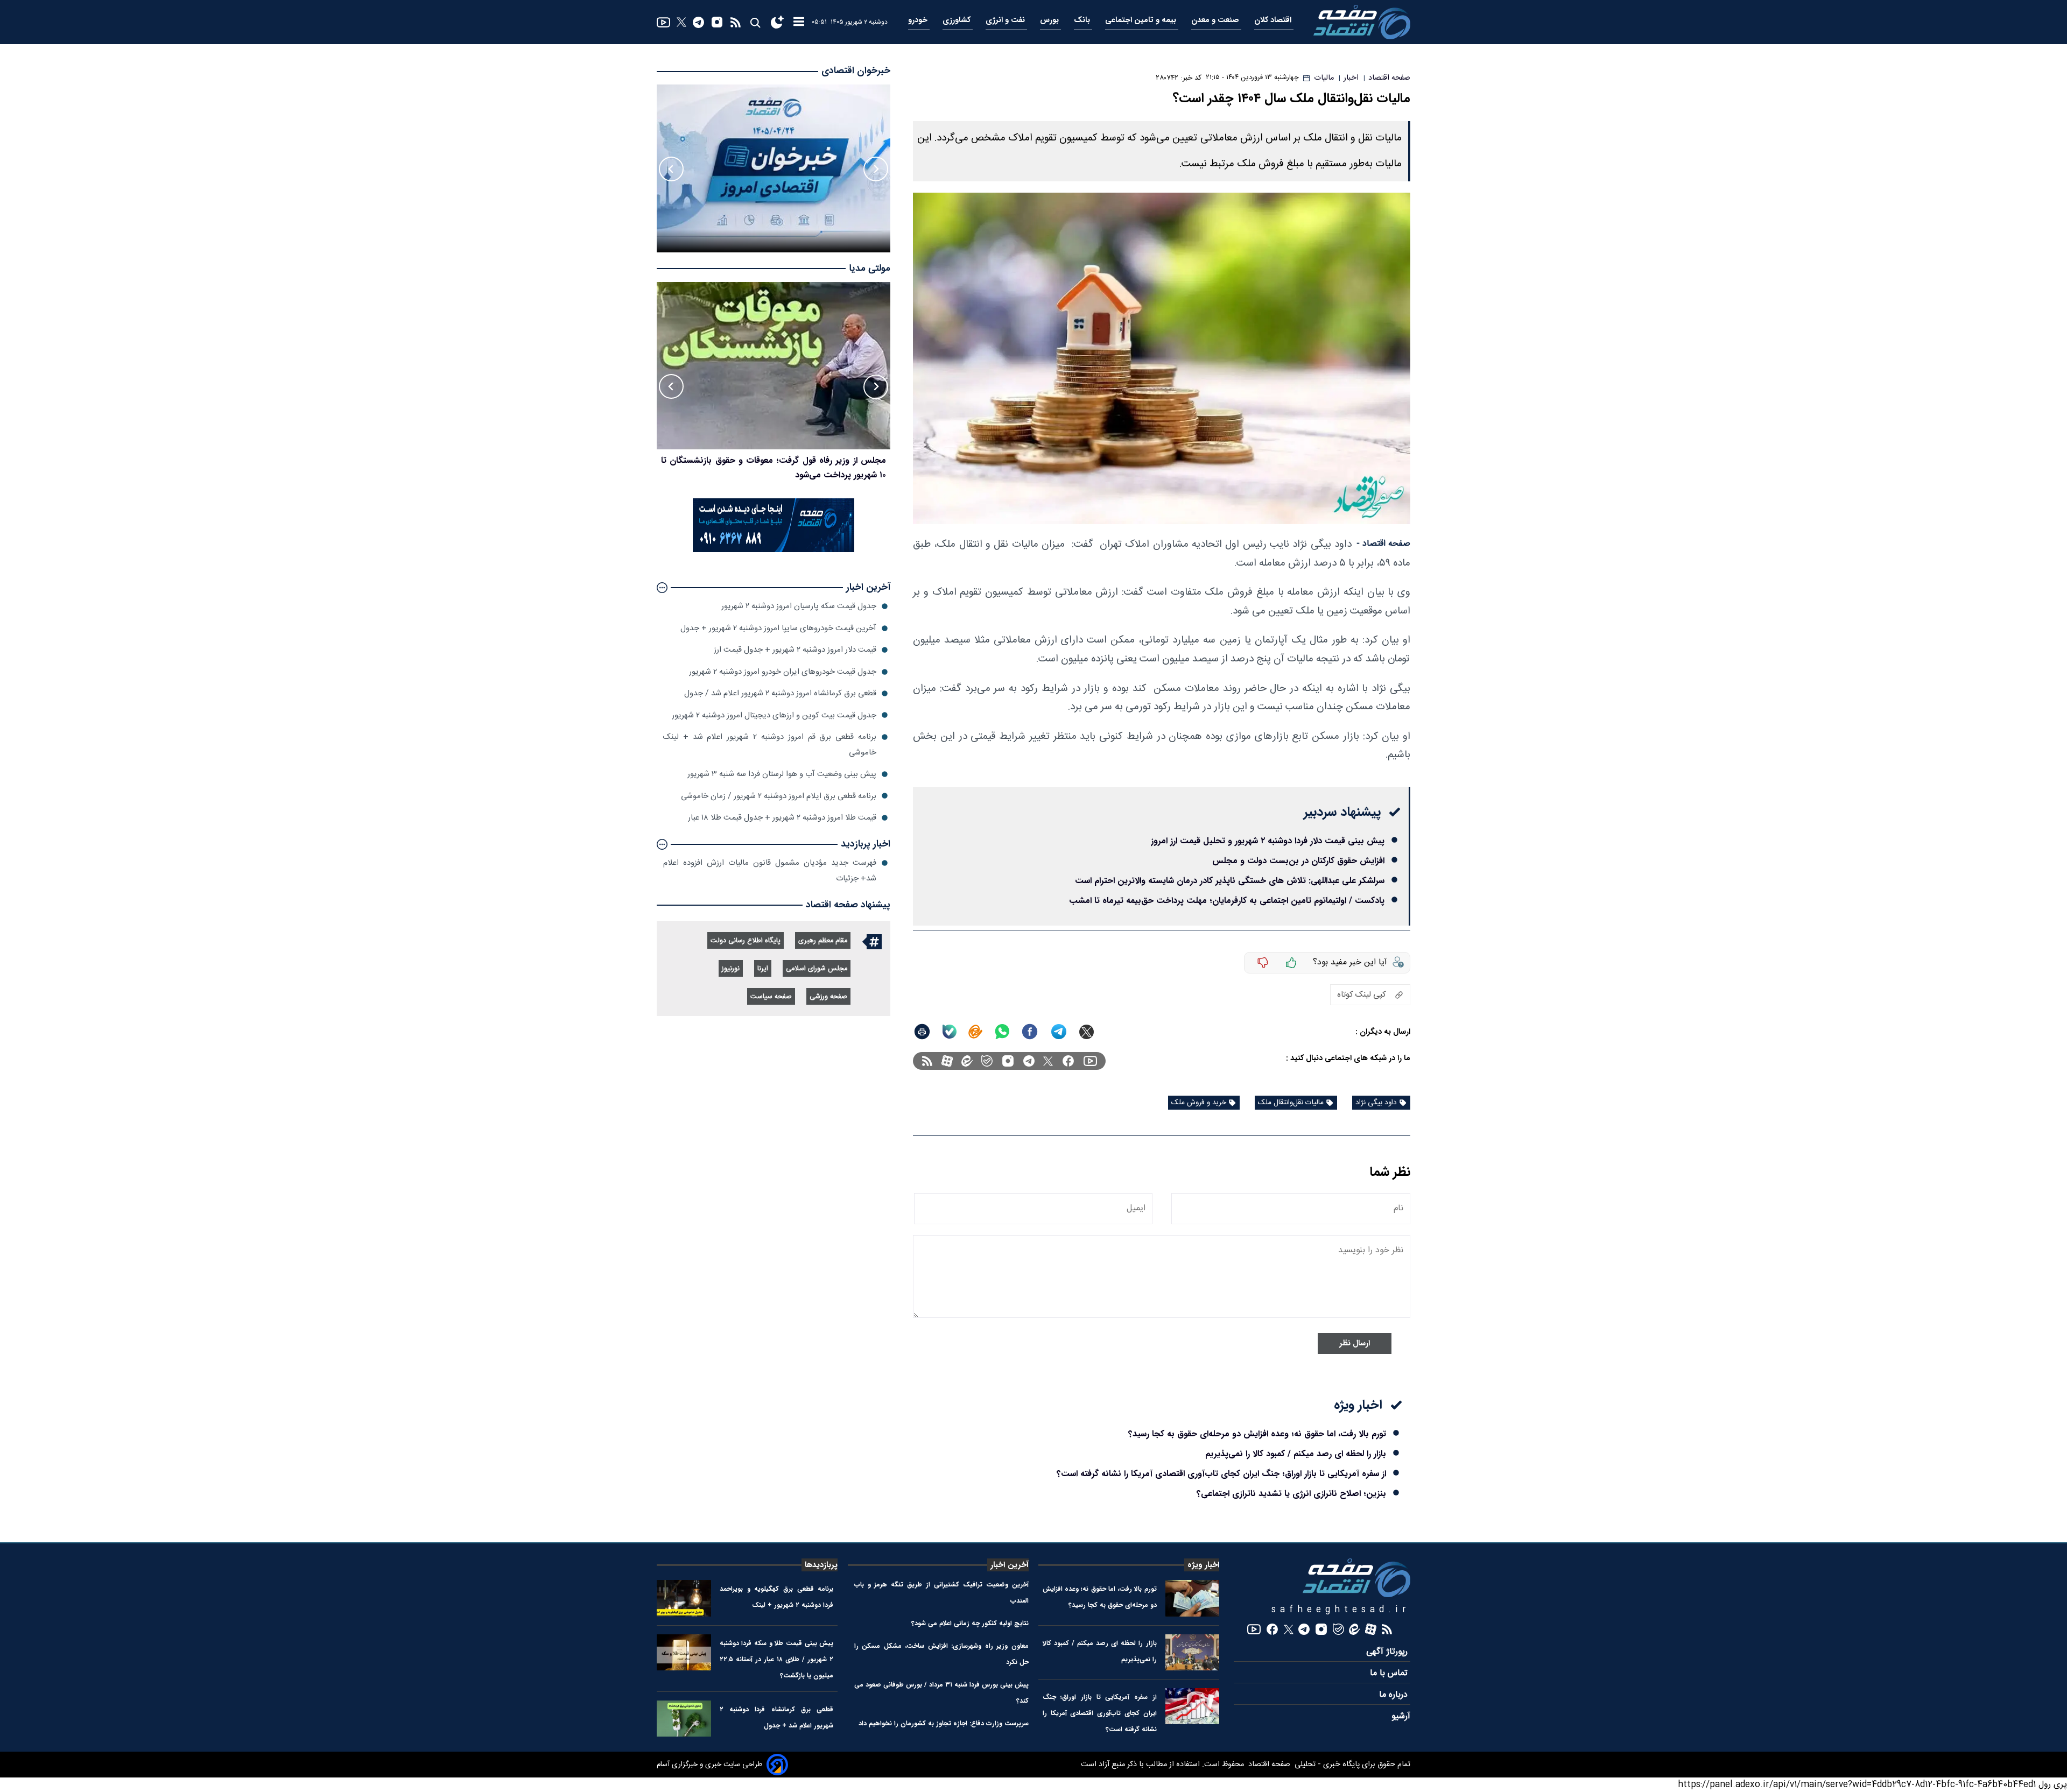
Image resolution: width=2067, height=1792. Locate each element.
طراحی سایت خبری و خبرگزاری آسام (709, 1765)
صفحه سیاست (771, 997)
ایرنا (763, 969)
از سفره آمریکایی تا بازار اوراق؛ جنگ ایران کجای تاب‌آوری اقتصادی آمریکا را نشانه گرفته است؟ (1221, 1474)
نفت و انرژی (1006, 20)
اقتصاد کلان (1274, 20)
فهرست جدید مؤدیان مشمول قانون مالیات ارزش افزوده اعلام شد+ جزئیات (770, 870)
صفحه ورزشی (828, 997)
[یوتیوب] (663, 22)
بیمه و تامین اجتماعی (1142, 20)
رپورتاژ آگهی (1388, 1652)
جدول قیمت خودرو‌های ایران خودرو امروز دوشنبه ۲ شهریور (783, 672)
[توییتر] (681, 22)
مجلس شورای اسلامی (817, 969)
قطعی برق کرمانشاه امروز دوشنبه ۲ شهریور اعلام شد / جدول (780, 693)
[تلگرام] (698, 22)
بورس (1050, 20)
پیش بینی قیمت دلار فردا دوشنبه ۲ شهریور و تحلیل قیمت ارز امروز (1268, 841)
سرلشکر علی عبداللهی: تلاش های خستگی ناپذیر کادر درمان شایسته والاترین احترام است (1230, 881)
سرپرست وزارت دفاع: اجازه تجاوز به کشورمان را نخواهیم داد (944, 1723)
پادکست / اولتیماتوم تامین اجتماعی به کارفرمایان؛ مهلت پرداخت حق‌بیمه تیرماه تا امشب (1227, 901)
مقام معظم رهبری (823, 941)
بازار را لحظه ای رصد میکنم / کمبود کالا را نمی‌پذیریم (1296, 1454)
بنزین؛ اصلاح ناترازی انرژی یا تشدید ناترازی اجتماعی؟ (1291, 1494)
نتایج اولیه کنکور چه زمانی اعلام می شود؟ (970, 1623)
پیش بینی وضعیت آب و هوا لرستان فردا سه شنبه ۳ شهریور (782, 774)
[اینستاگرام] (717, 22)
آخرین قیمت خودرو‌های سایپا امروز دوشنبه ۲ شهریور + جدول (778, 628)
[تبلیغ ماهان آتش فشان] (774, 550)
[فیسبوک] (1068, 1061)
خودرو (919, 20)
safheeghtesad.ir (1341, 1610)
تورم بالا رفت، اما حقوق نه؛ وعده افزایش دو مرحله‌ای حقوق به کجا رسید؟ (1257, 1434)
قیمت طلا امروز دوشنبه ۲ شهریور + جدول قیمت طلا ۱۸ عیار (782, 818)
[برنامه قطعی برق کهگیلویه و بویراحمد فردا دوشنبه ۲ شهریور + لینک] (684, 1598)
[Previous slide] (876, 169)
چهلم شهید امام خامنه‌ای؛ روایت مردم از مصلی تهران (794, 460)
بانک (1083, 20)
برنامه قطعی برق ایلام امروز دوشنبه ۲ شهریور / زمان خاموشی (779, 796)
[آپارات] (947, 1061)
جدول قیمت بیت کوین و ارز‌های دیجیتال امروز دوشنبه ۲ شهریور (774, 715)
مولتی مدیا (870, 269)
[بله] (950, 1032)
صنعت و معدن (1216, 20)
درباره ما (1395, 1695)
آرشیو (1401, 1716)
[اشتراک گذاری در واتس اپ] (1002, 1032)
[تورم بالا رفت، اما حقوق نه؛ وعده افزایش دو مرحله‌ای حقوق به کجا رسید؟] (1193, 1598)
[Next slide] (671, 169)
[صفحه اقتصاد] (1362, 22)
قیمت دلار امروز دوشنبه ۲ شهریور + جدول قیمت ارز (795, 650)
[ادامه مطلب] (662, 588)
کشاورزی (958, 20)
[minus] (1263, 963)
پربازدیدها (821, 1565)
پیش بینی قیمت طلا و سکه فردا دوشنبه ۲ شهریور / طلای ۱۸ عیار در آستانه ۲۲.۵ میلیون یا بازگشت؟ (777, 1659)
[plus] (1291, 963)
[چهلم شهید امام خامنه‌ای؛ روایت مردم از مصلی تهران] (774, 366)
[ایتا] (975, 1032)
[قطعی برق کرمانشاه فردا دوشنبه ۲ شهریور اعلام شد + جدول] (684, 1719)
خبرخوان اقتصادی (856, 71)
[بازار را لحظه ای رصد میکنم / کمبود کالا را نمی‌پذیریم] (1193, 1652)
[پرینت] (922, 1032)
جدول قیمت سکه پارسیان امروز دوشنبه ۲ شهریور (799, 606)
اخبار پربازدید (866, 844)
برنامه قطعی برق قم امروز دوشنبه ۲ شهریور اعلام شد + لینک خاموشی (770, 745)
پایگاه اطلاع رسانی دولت (746, 941)
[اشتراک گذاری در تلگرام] (1059, 1032)
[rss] (736, 22)
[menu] (799, 22)
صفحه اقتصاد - (1383, 544)
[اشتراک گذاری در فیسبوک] (1030, 1032)
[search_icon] (755, 22)
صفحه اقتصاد (1268, 1765)
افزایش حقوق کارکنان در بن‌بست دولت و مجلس (1298, 861)
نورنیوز (731, 969)
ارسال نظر (1355, 1343)
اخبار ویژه (1203, 1565)
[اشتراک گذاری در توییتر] (1087, 1032)
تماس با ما (1390, 1673)
